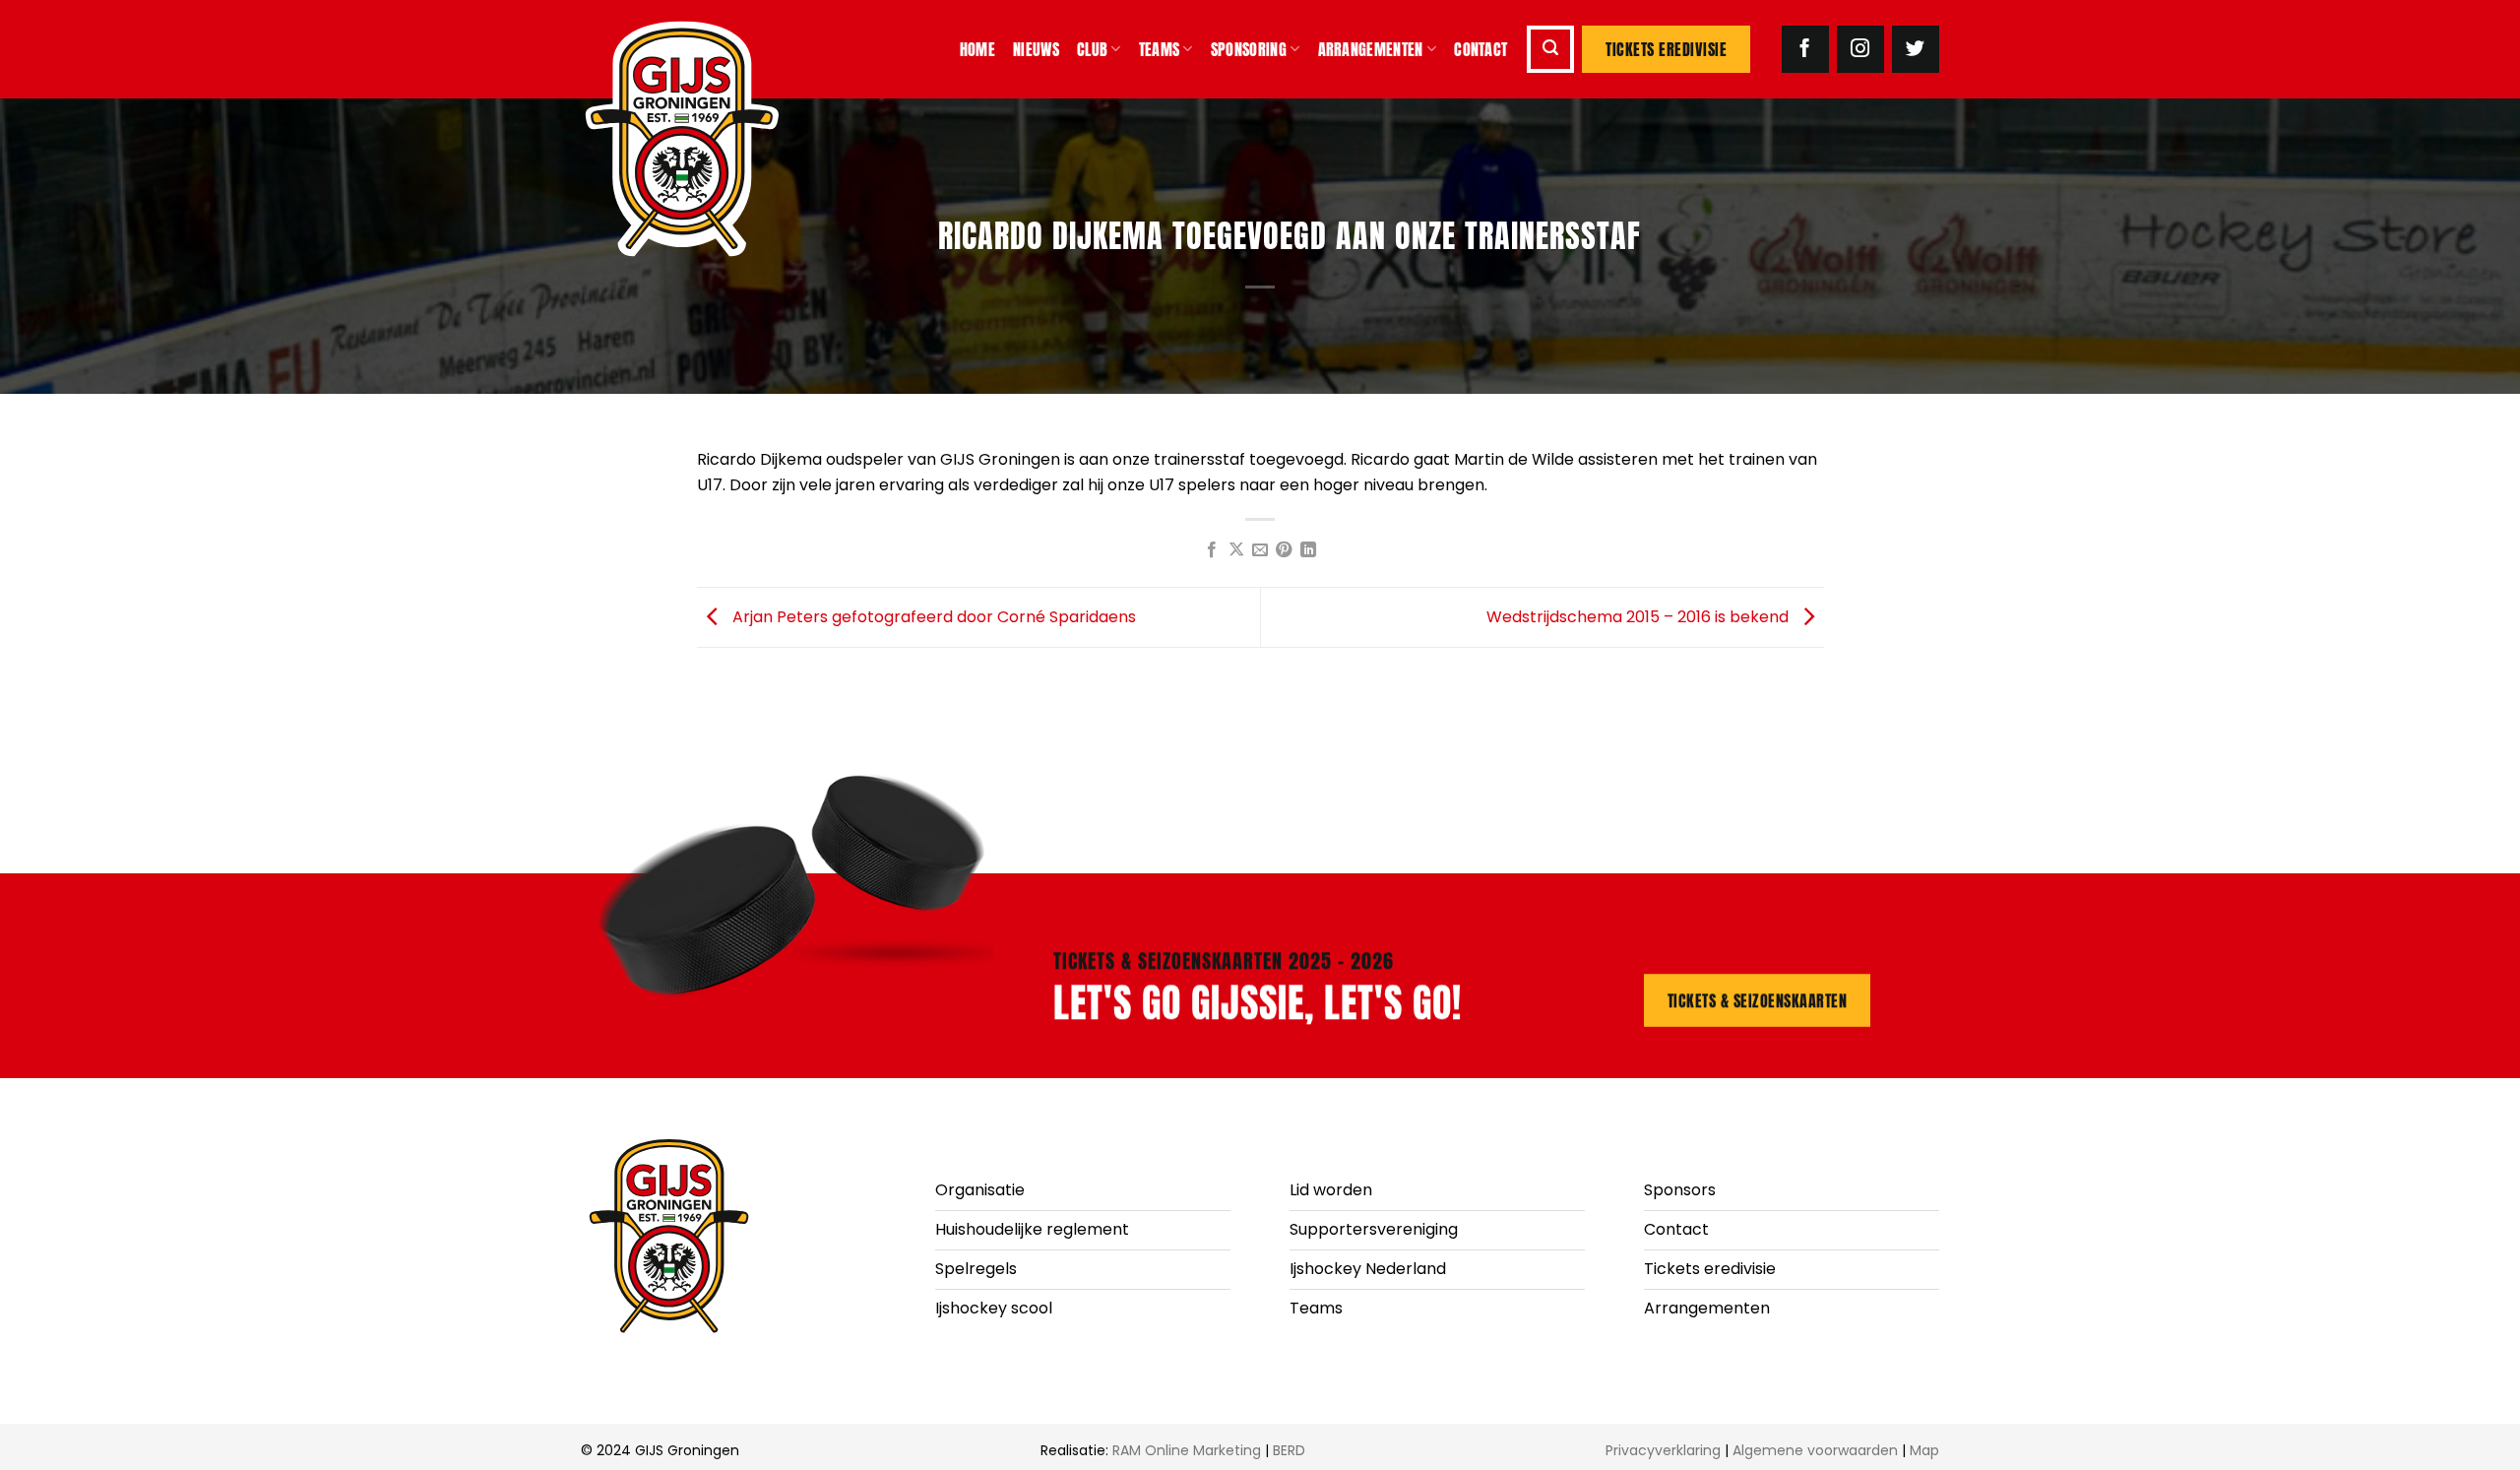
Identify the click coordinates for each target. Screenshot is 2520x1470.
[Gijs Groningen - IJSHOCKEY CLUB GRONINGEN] (704, 139)
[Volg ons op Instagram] (1860, 49)
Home (977, 49)
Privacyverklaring (1663, 1450)
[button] (1550, 49)
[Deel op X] (1235, 550)
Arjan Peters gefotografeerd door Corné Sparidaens (932, 616)
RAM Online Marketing (1187, 1450)
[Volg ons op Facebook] (1805, 49)
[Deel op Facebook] (1212, 550)
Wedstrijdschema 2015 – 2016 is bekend (1639, 616)
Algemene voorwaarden (1815, 1450)
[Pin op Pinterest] (1284, 550)
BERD (1289, 1450)
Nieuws (1036, 49)
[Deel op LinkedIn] (1308, 550)
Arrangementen (1371, 49)
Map (1924, 1450)
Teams (1160, 49)
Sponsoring (1249, 49)
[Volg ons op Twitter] (1916, 49)
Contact (1480, 49)
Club (1092, 49)
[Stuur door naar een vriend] (1260, 550)
